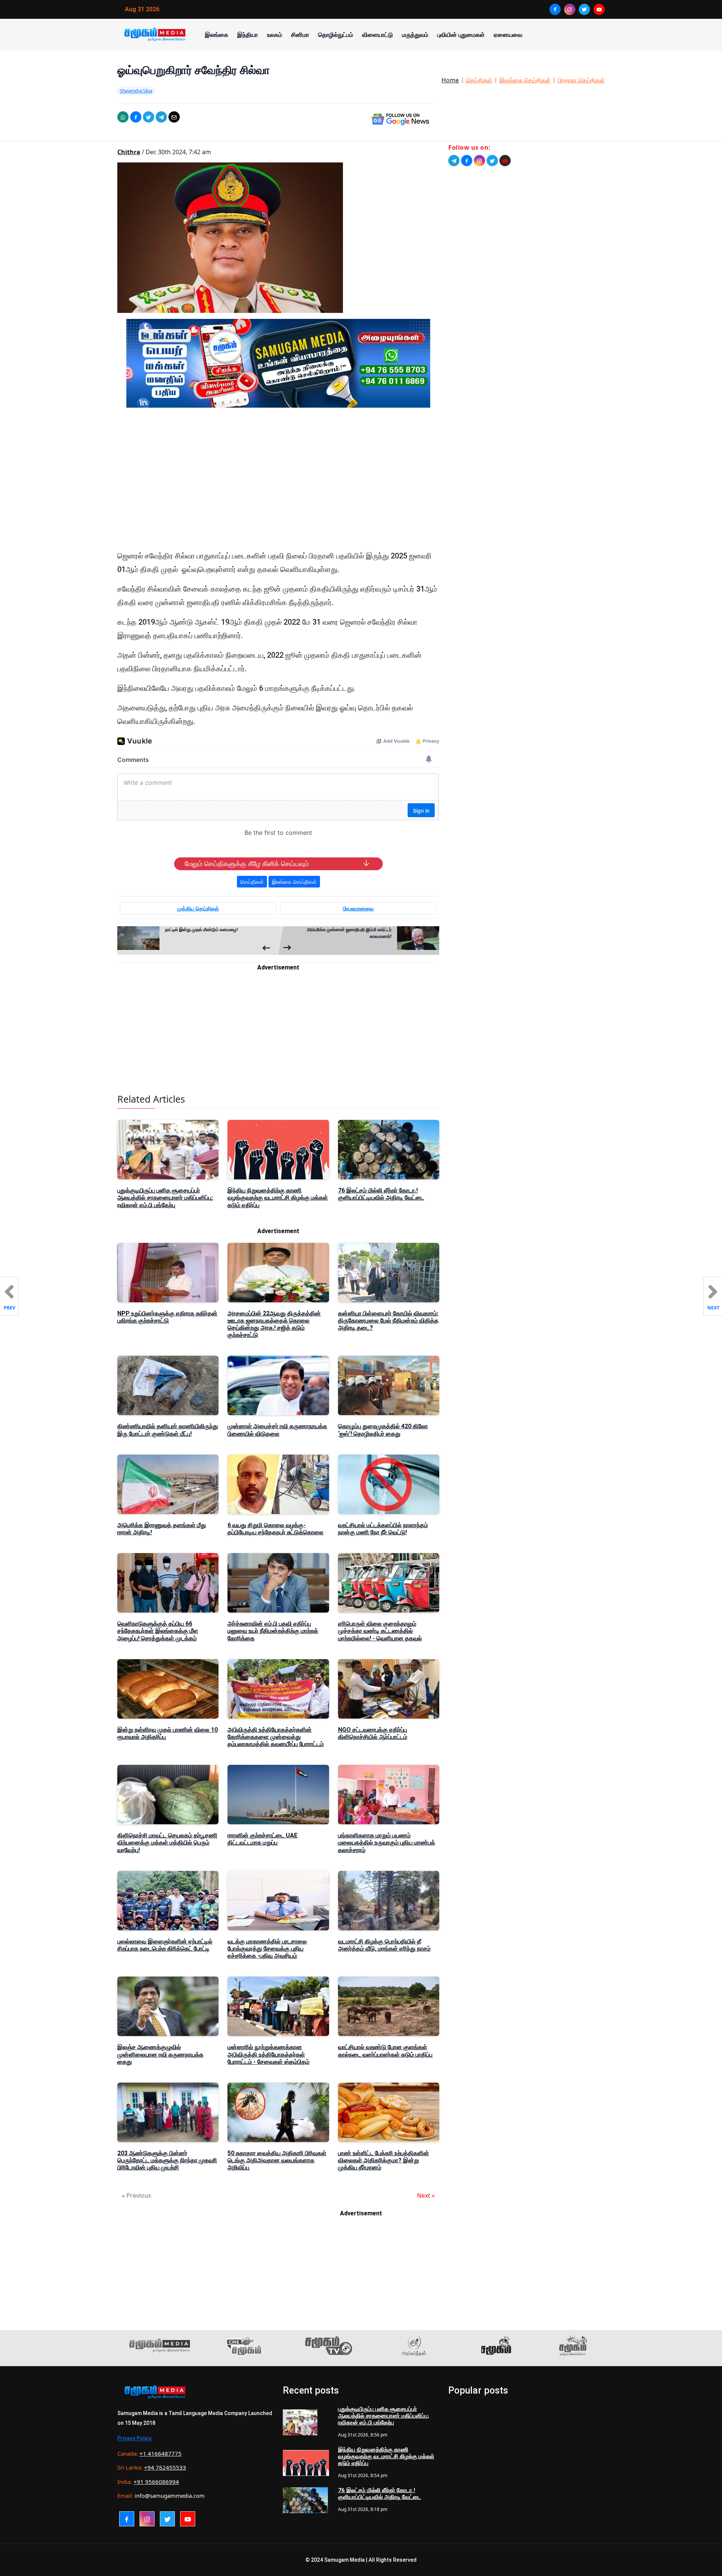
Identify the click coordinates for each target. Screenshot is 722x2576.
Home (450, 80)
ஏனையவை (508, 35)
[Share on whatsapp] (123, 117)
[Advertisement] (278, 485)
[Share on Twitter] (149, 117)
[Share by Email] (174, 117)
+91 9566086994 (156, 2482)
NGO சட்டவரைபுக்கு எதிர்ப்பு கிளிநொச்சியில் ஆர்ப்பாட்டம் (373, 1733)
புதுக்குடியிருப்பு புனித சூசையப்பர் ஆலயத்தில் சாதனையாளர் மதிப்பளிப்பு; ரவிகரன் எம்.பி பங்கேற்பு (165, 1198)
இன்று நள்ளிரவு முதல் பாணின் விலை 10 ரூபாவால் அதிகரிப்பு (168, 1733)
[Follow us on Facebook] (467, 161)
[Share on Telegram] (161, 117)
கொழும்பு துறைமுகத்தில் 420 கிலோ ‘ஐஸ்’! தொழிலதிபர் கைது (383, 1430)
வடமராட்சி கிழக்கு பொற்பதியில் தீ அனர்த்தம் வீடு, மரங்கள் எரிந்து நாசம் (384, 1945)
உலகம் (275, 35)
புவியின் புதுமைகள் (461, 35)
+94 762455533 (165, 2467)
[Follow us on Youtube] (505, 161)
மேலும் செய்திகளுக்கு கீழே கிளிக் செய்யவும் (247, 864)
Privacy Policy (134, 2438)
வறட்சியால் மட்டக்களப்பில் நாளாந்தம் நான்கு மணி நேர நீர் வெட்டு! (383, 1529)
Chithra (129, 152)
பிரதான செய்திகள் (581, 80)
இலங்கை (217, 35)
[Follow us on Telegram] (454, 161)
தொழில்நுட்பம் (336, 35)
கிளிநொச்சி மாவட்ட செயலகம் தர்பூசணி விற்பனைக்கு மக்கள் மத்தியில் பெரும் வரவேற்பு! (167, 1842)
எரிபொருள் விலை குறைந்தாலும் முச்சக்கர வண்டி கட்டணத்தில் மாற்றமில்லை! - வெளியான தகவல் (380, 1631)
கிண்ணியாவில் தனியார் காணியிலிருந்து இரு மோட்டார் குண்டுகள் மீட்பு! (168, 1430)
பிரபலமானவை (358, 908)
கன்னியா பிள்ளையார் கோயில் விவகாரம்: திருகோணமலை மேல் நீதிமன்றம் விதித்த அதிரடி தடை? (388, 1321)
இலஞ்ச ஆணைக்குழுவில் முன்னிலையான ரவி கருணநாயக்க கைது (160, 2054)
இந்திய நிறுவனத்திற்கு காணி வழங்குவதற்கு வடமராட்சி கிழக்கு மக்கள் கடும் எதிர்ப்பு (278, 1198)
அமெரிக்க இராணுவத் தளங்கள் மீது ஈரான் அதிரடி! (162, 1529)
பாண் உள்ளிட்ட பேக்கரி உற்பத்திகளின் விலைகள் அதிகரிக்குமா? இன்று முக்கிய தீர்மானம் (384, 2160)
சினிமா (300, 35)
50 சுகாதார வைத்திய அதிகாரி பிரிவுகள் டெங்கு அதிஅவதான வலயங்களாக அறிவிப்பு (277, 2160)
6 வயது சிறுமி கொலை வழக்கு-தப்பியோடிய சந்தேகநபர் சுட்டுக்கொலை (275, 1529)
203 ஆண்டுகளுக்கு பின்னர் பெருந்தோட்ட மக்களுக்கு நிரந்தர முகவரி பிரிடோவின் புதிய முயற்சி (167, 2160)
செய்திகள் (479, 80)
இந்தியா (248, 35)
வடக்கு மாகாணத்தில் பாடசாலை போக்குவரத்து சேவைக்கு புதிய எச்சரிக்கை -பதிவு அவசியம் (267, 1949)
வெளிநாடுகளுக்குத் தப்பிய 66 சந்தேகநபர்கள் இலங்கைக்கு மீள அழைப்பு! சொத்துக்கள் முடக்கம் (158, 1631)
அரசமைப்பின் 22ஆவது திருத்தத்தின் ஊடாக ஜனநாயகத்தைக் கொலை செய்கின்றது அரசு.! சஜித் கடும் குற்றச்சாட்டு (274, 1324)
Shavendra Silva (136, 91)
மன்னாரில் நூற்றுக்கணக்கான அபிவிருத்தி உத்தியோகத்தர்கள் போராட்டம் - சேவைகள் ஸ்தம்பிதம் (268, 2054)
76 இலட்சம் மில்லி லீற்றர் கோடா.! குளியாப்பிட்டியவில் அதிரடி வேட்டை (381, 1194)
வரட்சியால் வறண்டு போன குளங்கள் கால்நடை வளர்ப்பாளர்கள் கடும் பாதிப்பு (385, 2051)
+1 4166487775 (161, 2453)
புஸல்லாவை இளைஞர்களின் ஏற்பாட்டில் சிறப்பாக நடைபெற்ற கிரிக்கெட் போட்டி (165, 1945)
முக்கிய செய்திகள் (198, 908)
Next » (426, 2195)
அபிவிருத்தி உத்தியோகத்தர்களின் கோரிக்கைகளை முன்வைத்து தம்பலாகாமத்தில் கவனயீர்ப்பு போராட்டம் (276, 1737)
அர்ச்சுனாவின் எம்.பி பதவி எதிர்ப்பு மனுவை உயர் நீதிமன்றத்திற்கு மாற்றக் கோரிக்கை (273, 1631)
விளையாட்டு (378, 35)
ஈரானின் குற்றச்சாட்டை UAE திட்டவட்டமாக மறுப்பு (262, 1839)
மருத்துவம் (415, 35)
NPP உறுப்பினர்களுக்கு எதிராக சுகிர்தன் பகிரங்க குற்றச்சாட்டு (167, 1317)
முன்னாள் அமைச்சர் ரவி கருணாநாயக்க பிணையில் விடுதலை (277, 1430)
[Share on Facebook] (136, 117)
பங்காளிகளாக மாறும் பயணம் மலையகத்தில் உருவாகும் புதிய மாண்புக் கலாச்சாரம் (387, 1842)
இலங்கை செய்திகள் (525, 80)
